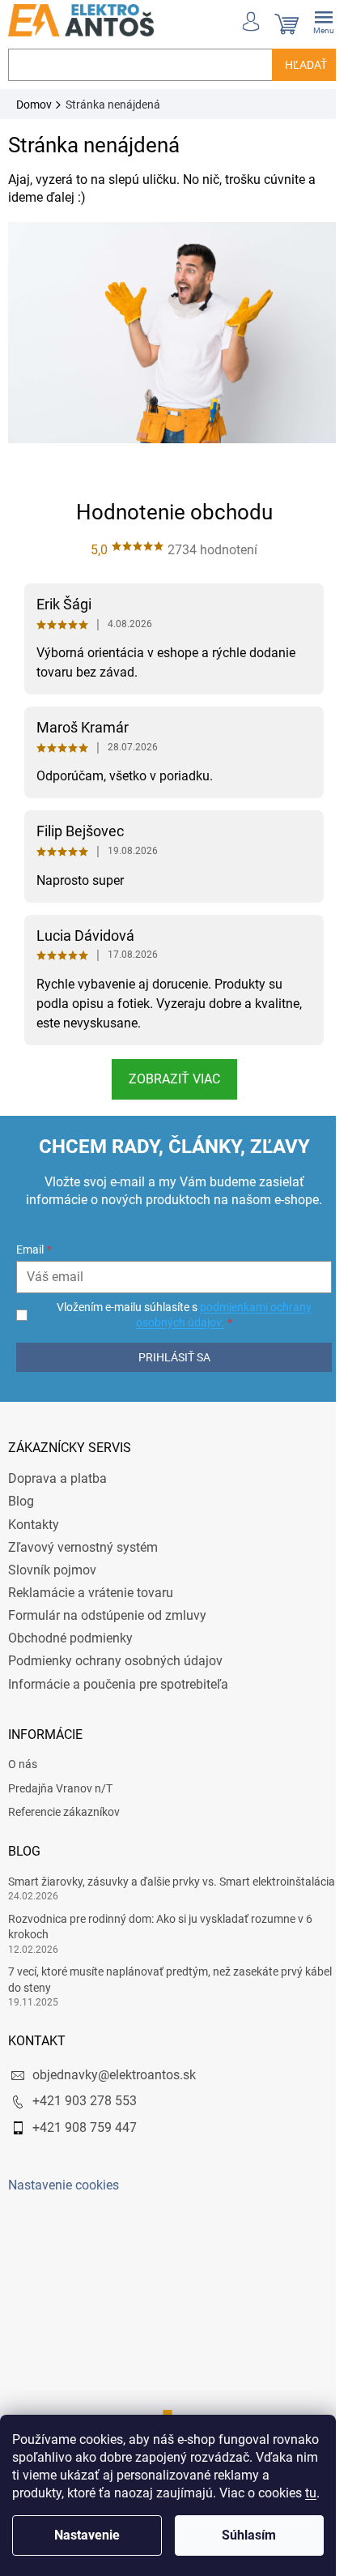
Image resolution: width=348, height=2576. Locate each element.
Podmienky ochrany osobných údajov (115, 1661)
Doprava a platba (57, 1478)
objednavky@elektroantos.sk (114, 2075)
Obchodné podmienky (70, 1638)
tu (311, 2493)
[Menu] (324, 20)
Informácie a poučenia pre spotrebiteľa (118, 1684)
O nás (23, 1764)
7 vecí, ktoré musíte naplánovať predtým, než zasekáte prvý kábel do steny (170, 1979)
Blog (21, 1501)
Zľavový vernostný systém (83, 1547)
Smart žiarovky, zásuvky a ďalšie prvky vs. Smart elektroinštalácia (172, 1882)
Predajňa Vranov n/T (60, 1788)
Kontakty (34, 1525)
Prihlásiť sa (174, 1357)
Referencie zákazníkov (64, 1812)
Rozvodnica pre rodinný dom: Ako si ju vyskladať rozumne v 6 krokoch (160, 1927)
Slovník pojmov (52, 1570)
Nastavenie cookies (64, 2185)
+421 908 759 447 (85, 2127)
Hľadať (306, 65)
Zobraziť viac (174, 1079)
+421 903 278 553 (85, 2101)
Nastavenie (87, 2535)
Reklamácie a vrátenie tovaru (91, 1593)
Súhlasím (249, 2535)
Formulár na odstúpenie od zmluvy (107, 1615)
